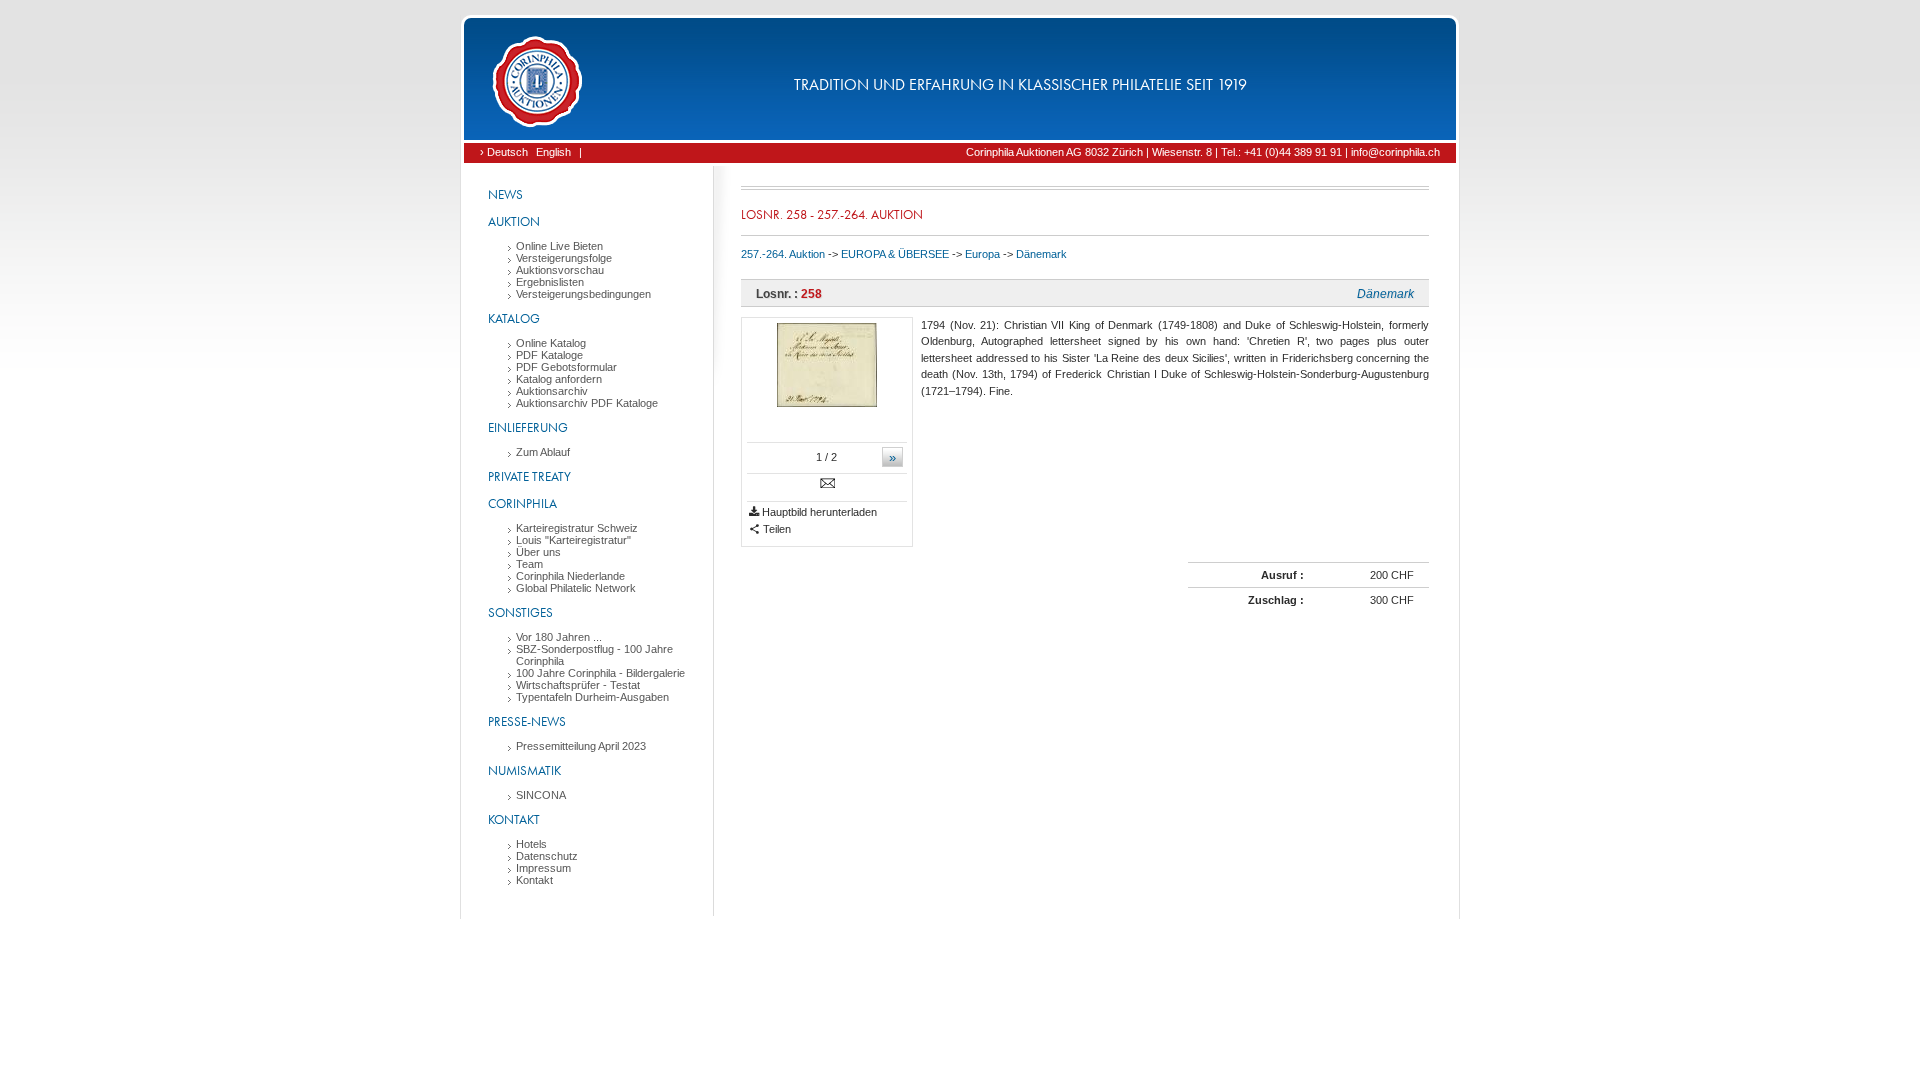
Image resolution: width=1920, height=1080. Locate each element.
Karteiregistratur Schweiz (577, 528)
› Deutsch (504, 152)
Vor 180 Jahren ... (559, 637)
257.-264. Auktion (783, 254)
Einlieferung (528, 427)
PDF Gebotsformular (566, 367)
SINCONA (541, 795)
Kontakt (514, 819)
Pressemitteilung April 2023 (581, 746)
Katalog (514, 318)
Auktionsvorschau (560, 270)
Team (529, 564)
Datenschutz (547, 856)
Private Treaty (529, 476)
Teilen (775, 529)
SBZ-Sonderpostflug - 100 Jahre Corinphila (594, 655)
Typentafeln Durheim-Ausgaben (592, 697)
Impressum (543, 868)
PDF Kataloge (549, 355)
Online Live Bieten (559, 246)
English (553, 152)
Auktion (514, 221)
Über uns (538, 552)
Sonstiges (520, 612)
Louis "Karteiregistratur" (573, 540)
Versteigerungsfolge (564, 258)
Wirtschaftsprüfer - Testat (578, 685)
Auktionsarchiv (552, 391)
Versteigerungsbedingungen (583, 294)
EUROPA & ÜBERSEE (895, 254)
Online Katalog (551, 343)
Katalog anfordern (559, 379)
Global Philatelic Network (576, 588)
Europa (982, 254)
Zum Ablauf (543, 452)
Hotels (531, 844)
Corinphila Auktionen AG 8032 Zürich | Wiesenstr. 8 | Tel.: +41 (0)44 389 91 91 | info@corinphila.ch (1203, 152)
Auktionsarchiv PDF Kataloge (587, 403)
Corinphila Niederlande (570, 576)
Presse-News (527, 721)
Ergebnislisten (550, 282)
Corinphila (522, 503)
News (505, 194)
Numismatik (524, 770)
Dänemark (1041, 254)
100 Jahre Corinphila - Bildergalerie (600, 673)
